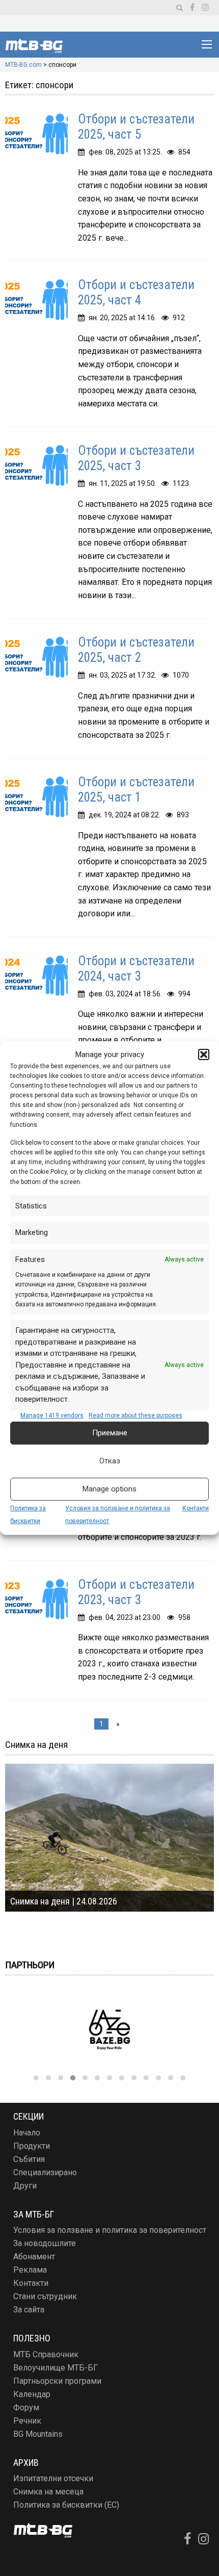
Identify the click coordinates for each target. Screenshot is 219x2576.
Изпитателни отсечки (53, 2478)
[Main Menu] (207, 44)
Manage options (109, 1489)
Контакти (196, 1508)
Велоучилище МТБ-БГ (56, 2368)
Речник (27, 2421)
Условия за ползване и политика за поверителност (110, 2230)
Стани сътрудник (45, 2296)
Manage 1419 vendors (52, 1415)
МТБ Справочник (46, 2354)
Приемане (110, 1433)
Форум (26, 2407)
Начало (27, 2133)
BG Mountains (38, 2434)
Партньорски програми (57, 2381)
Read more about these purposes (135, 1415)
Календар (32, 2394)
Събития (29, 2159)
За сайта (29, 2310)
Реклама (30, 2270)
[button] (204, 1054)
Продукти (32, 2146)
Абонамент (34, 2257)
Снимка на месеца (48, 2492)
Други (25, 2186)
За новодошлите (45, 2243)
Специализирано (45, 2172)
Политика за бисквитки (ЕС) (66, 2505)
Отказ (110, 1461)
